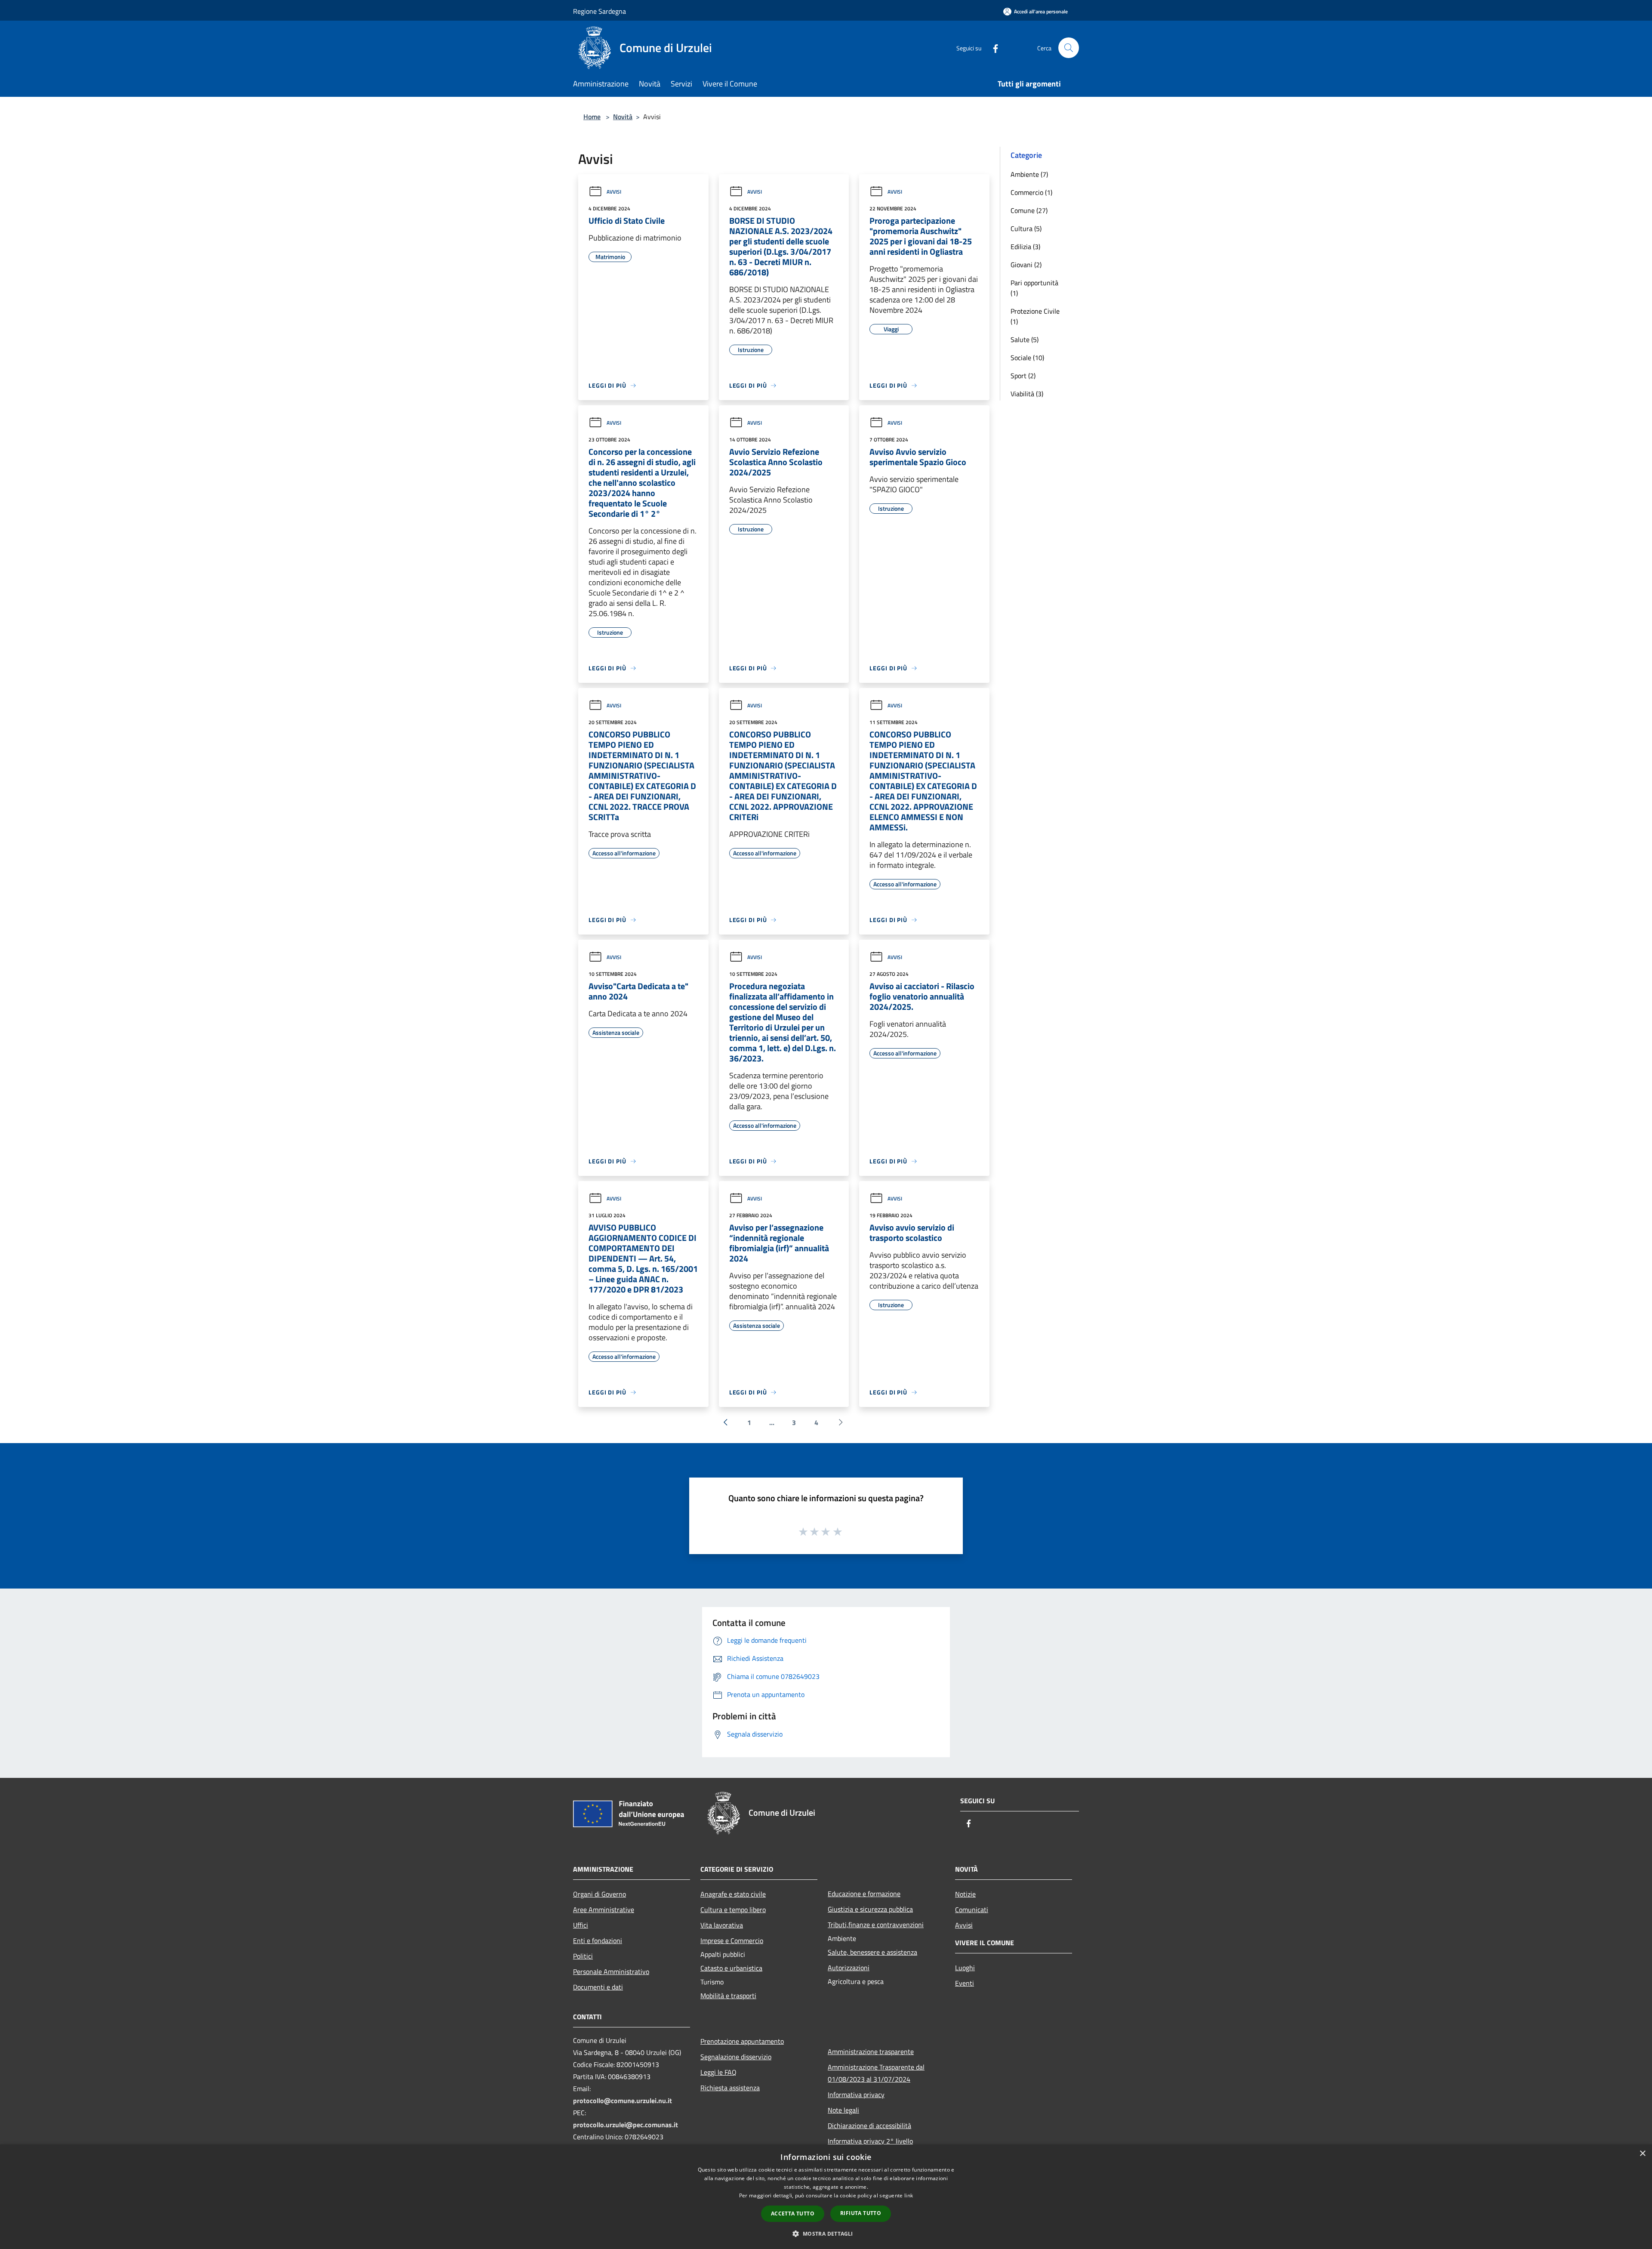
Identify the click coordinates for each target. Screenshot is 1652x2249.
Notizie (965, 1894)
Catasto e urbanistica (731, 1968)
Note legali (843, 2110)
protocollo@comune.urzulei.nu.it (623, 2101)
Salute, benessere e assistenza (872, 1952)
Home (592, 117)
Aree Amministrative (604, 1910)
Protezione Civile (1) (1035, 316)
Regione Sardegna (599, 11)
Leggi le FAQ (718, 2072)
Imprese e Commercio (732, 1940)
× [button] (1642, 2154)
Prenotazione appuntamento (742, 2041)
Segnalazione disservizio (736, 2057)
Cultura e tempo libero (733, 1910)
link (909, 2195)
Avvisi (614, 192)
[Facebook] (992, 48)
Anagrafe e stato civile (733, 1894)
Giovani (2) (1026, 265)
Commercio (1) (1031, 192)
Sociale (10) (1027, 358)
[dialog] (826, 2197)
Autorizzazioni (849, 1968)
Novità (623, 117)
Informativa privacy (856, 2095)
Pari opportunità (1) (1034, 288)
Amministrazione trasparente (871, 2052)
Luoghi (965, 1968)
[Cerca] (1069, 48)
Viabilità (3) (1027, 394)
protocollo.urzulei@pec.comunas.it (626, 2125)
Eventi (965, 1983)
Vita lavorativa (722, 1925)
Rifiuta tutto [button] (861, 2213)
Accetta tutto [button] (793, 2214)
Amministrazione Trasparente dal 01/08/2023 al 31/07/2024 (876, 2073)
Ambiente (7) (1029, 174)
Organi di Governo (599, 1894)
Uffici (581, 1925)
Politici (583, 1956)
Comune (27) (1029, 210)
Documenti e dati (598, 1987)
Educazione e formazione (864, 1894)
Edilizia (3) (1025, 247)
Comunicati (972, 1910)
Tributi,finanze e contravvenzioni (876, 1925)
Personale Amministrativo (611, 1971)
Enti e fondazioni (598, 1940)
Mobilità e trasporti (728, 1996)
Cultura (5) (1026, 228)
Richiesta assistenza (730, 2088)
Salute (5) (1025, 339)
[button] (826, 2234)
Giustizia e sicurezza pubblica (870, 1909)
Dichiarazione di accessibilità (869, 2126)
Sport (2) (1023, 376)
